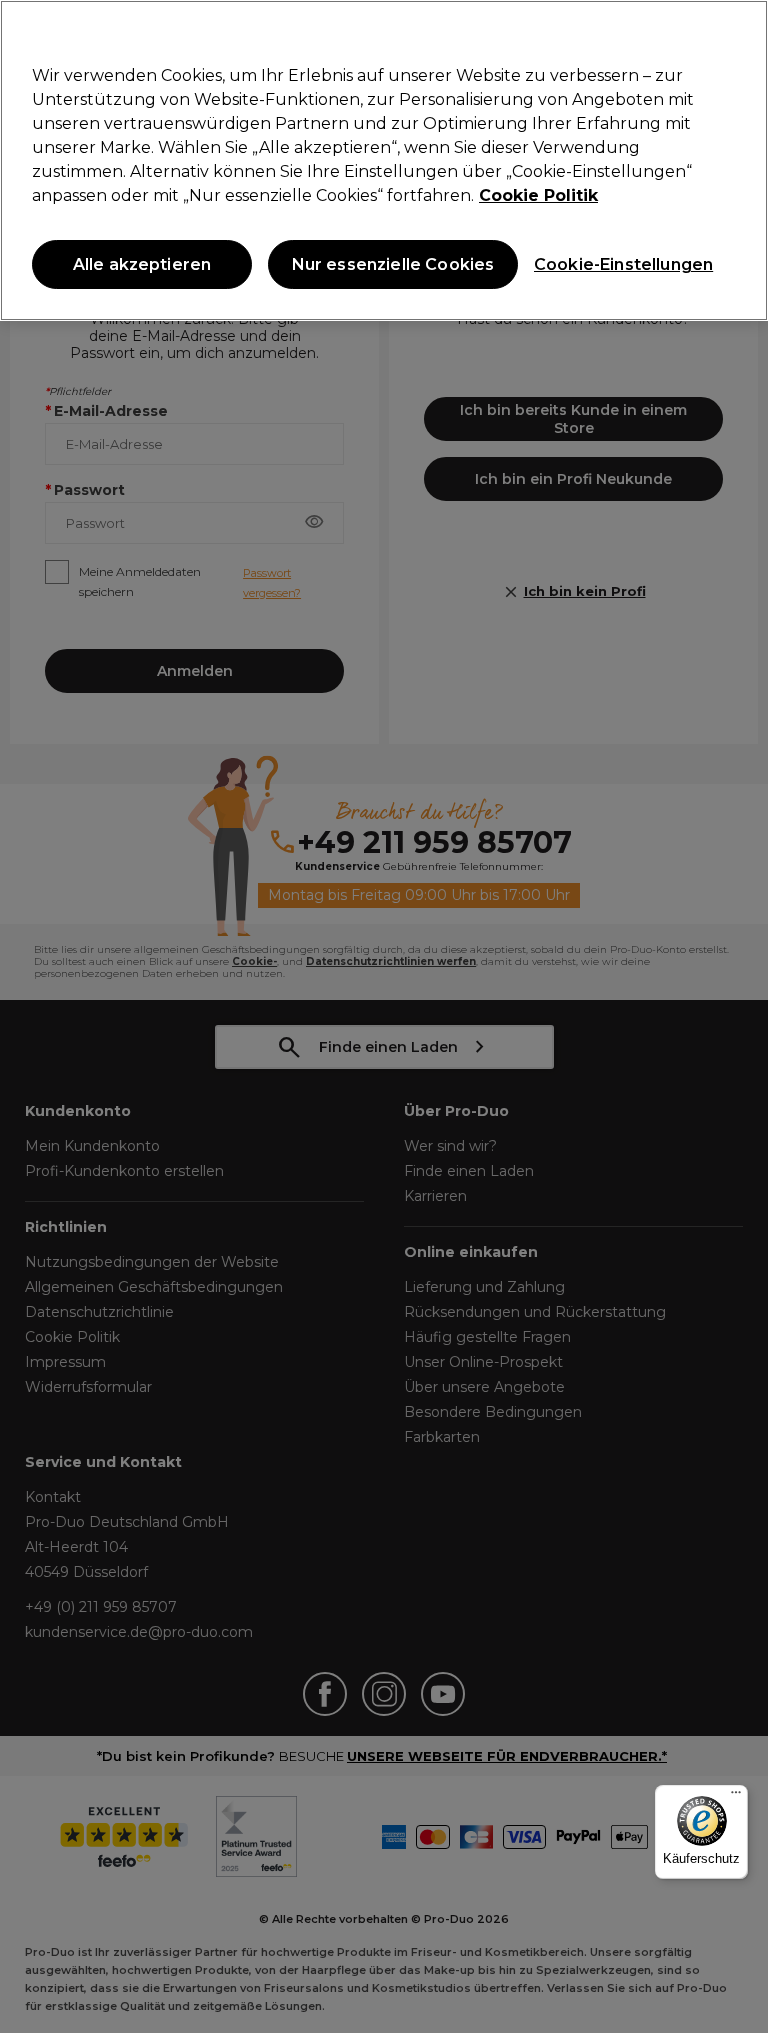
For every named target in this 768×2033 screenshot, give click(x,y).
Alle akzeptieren (142, 264)
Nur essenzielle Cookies (393, 264)
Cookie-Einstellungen (619, 264)
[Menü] (736, 1797)
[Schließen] (736, 32)
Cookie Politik (538, 195)
